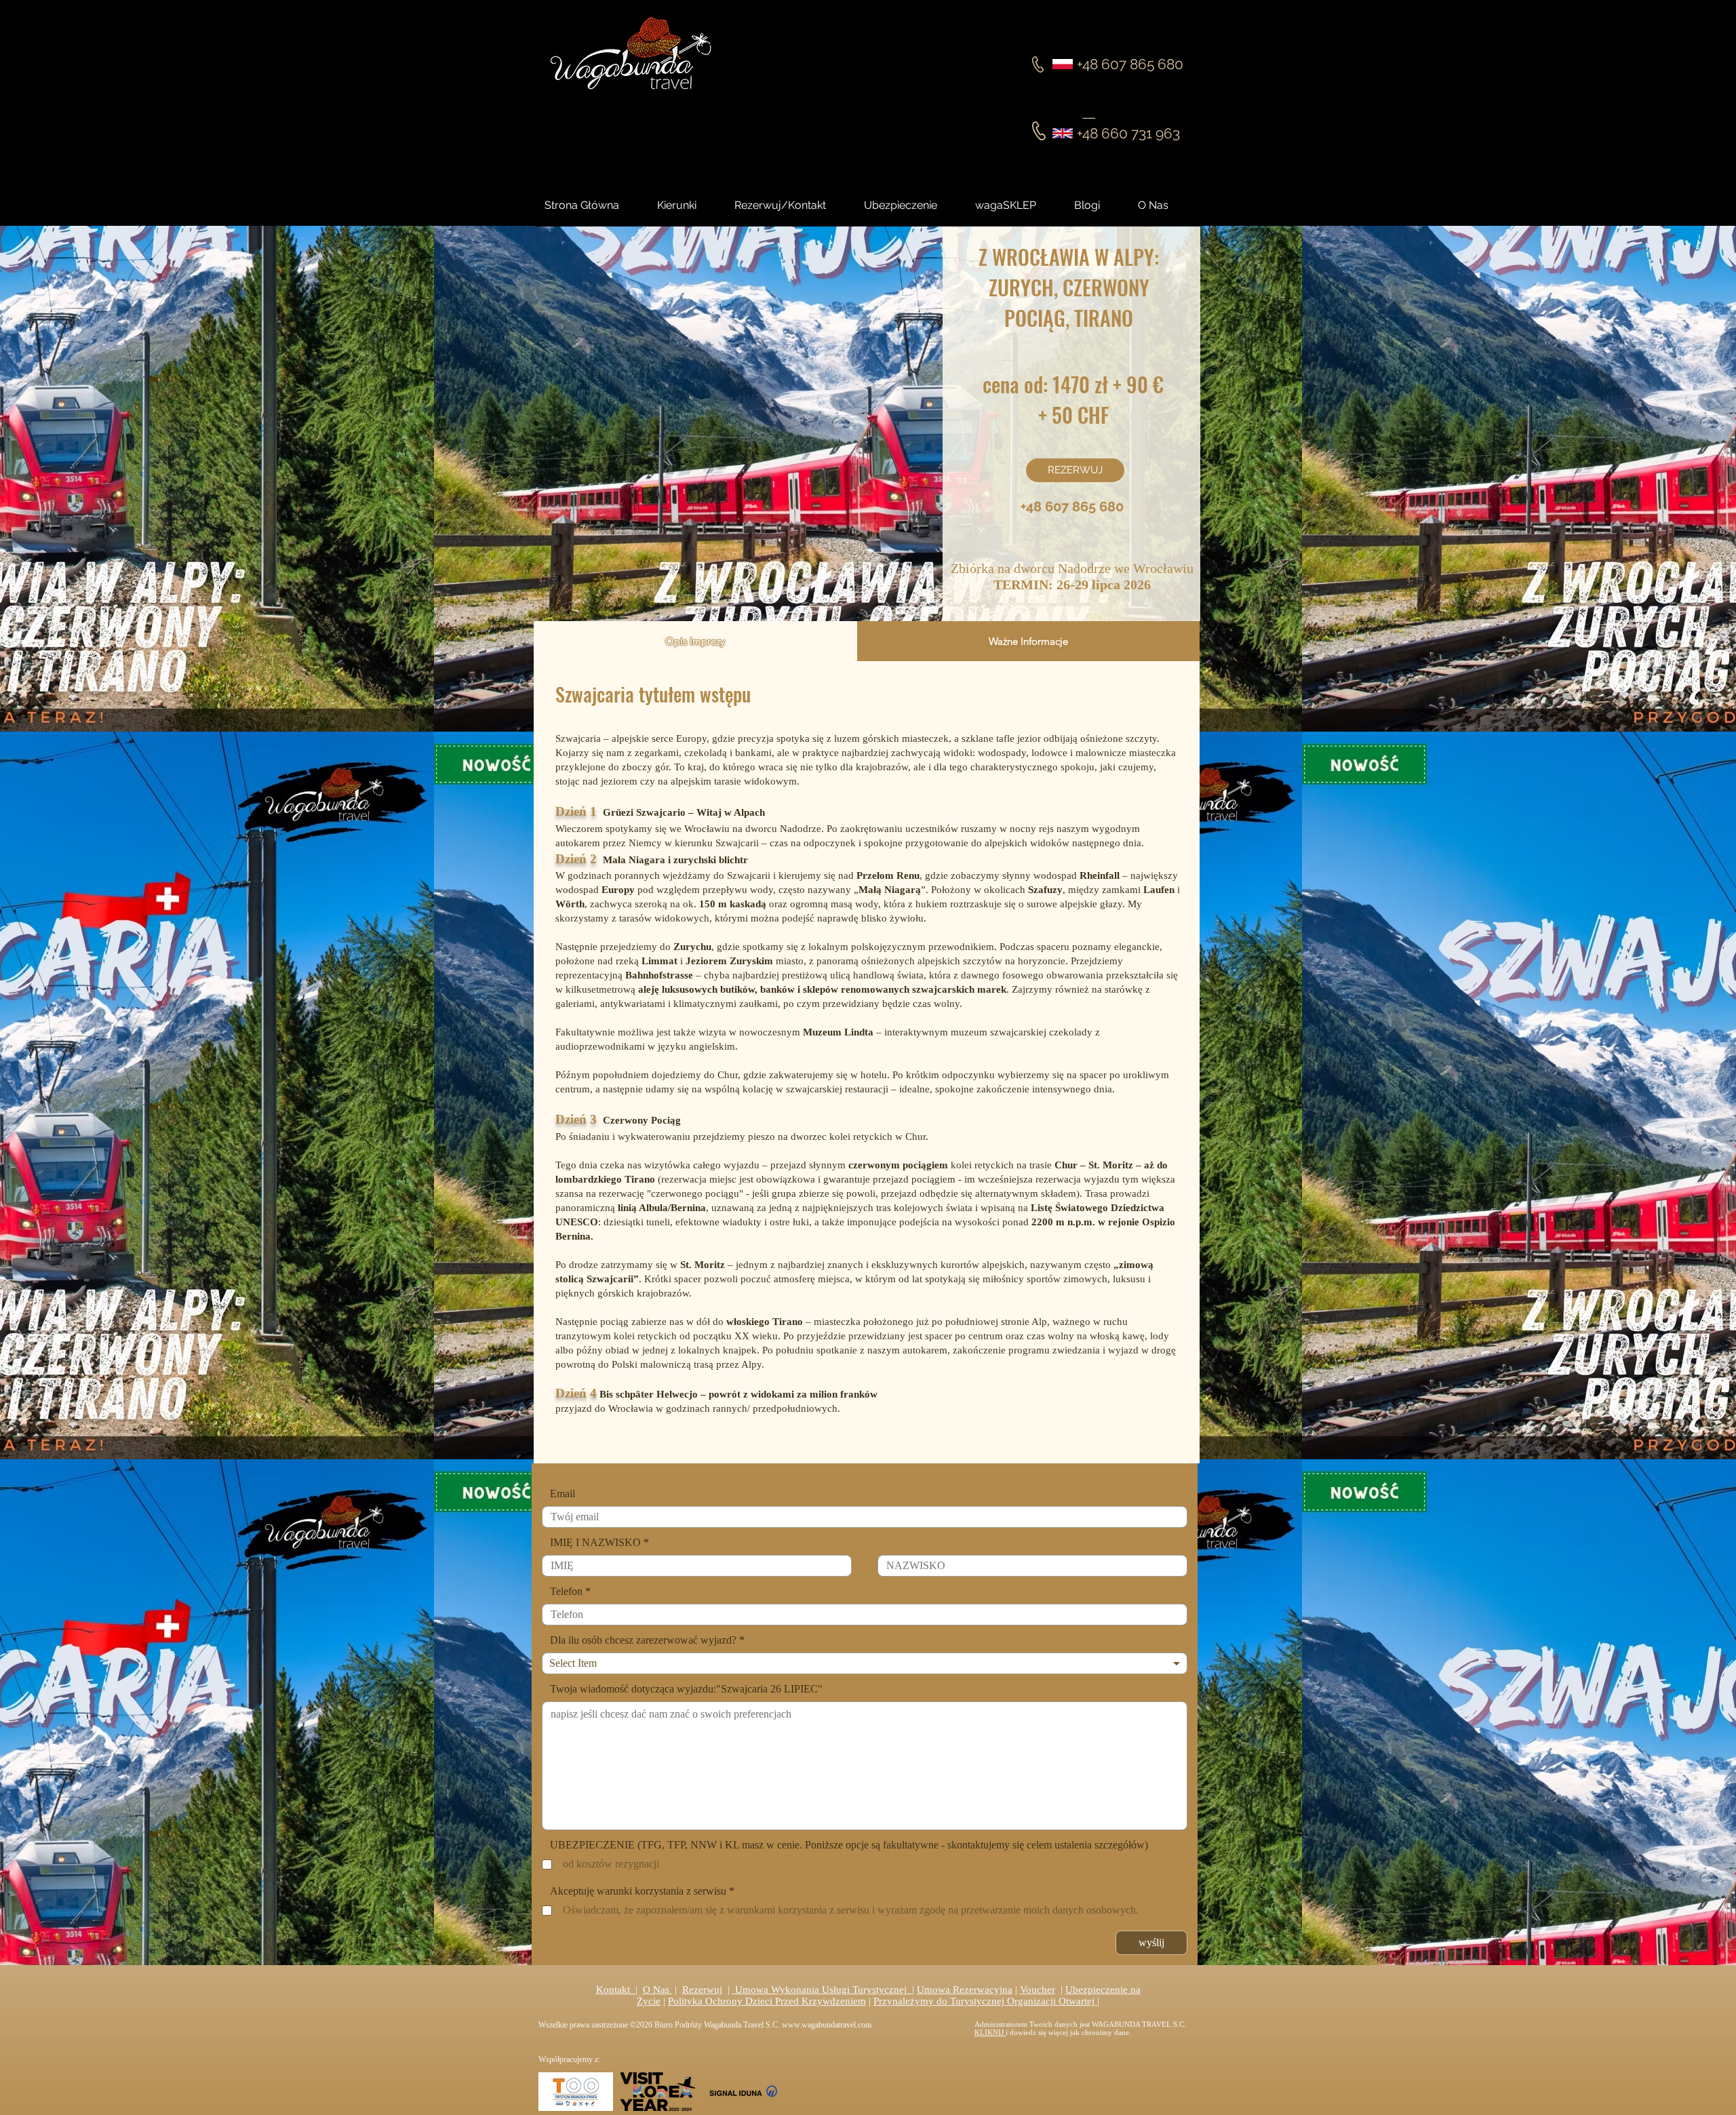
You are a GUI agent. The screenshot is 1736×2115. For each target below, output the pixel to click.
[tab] (695, 641)
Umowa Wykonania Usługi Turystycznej (822, 1990)
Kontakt (616, 1990)
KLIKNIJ (990, 2032)
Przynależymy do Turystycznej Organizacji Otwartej (985, 2001)
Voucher (1038, 1990)
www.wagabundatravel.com (827, 2025)
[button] (1099, 205)
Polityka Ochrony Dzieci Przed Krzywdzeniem (767, 2001)
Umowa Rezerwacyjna (965, 1990)
